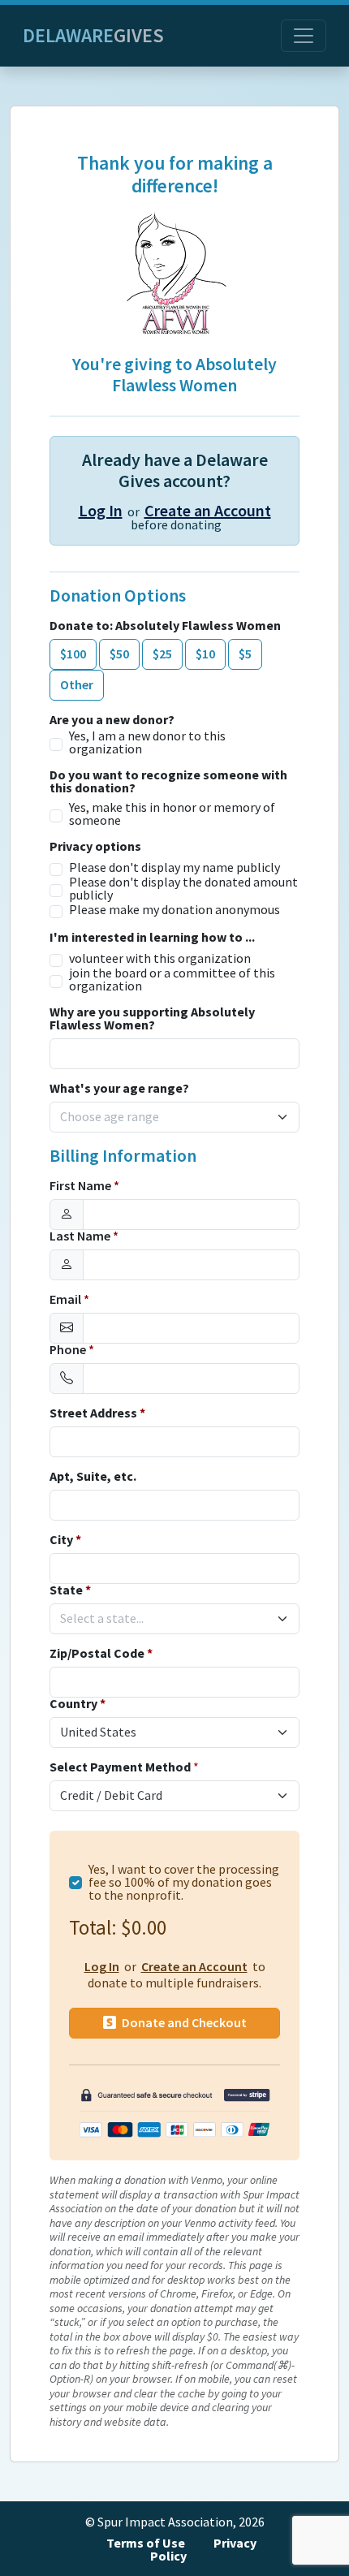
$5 (245, 654)
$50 (119, 654)
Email (69, 1300)
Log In (101, 511)
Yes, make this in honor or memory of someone (172, 814)
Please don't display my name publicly (174, 868)
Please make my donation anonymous (174, 910)
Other (77, 685)
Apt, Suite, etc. (93, 1477)
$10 (205, 654)
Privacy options (95, 847)
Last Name (84, 1236)
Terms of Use (146, 2543)
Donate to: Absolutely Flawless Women (165, 626)
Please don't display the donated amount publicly (183, 889)
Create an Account (208, 511)
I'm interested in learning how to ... (152, 938)
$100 (73, 654)
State (70, 1590)
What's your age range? (119, 1089)
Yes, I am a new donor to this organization (147, 743)
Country (78, 1704)
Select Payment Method (120, 1767)
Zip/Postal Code (101, 1654)
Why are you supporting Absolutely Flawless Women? (152, 1019)
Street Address (97, 1413)
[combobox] (165, 1117)
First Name (84, 1186)
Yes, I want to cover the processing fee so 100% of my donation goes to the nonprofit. (184, 1883)
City (65, 1540)
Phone (72, 1350)
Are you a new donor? (112, 720)
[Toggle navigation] (304, 36)
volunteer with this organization (160, 959)
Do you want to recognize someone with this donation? (168, 782)
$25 (162, 654)
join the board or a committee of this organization (172, 980)
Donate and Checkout (183, 2023)
